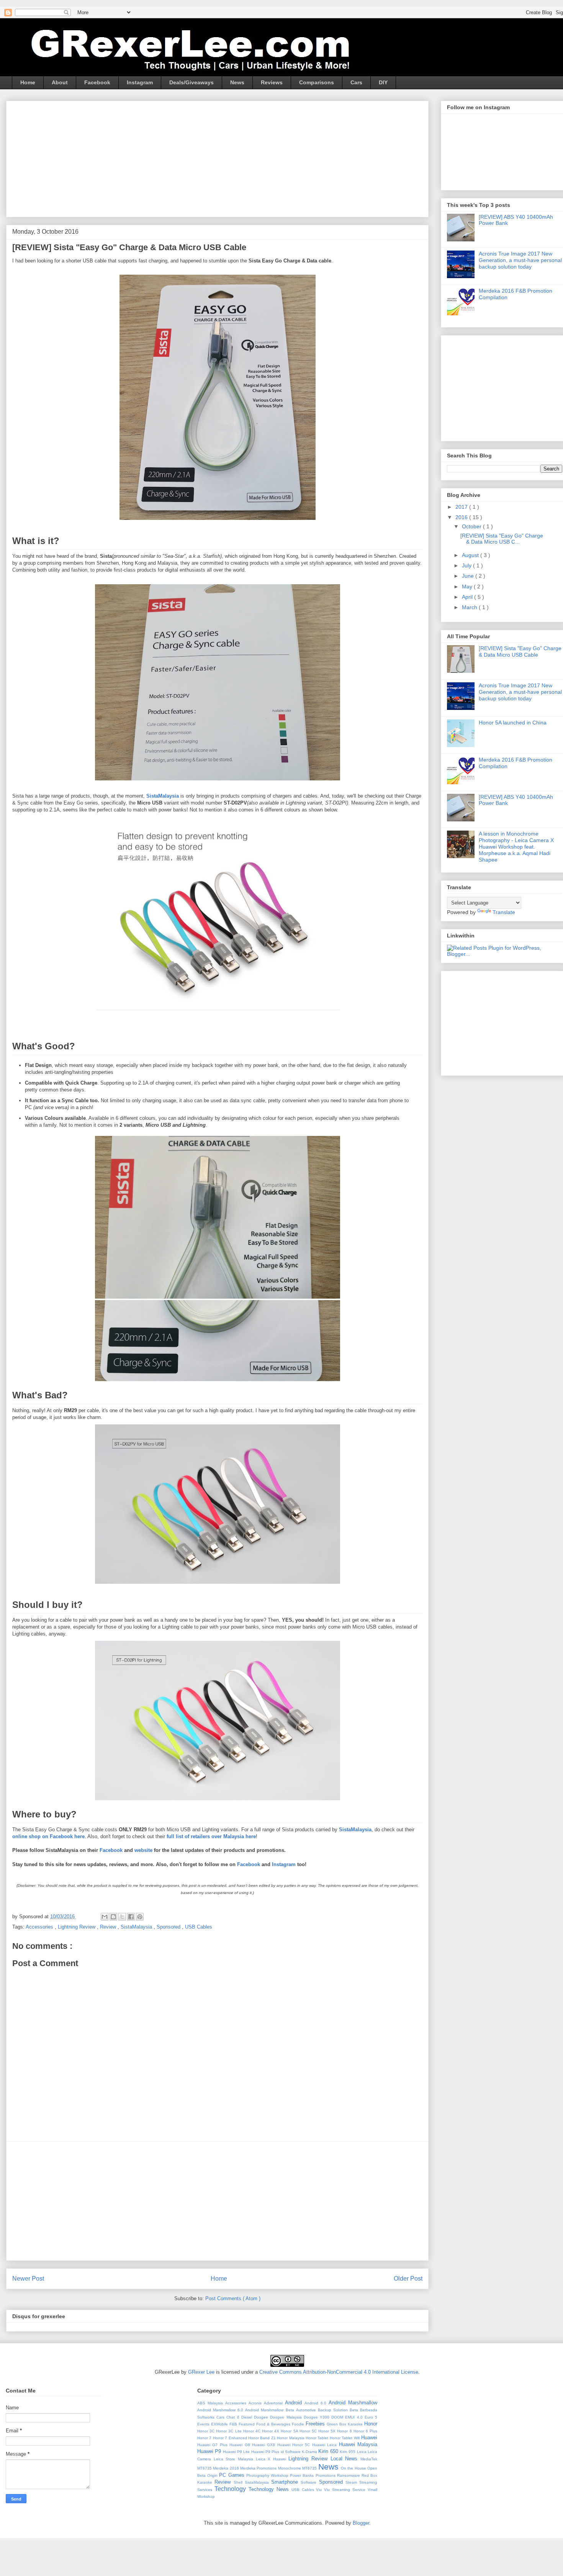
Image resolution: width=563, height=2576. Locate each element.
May (468, 587)
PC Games (232, 2475)
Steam (352, 2482)
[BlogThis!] (113, 1917)
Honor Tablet (318, 2438)
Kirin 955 (348, 2452)
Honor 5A (290, 2431)
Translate (504, 912)
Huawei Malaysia (358, 2444)
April (468, 597)
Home (28, 82)
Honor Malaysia (291, 2438)
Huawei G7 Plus (213, 2445)
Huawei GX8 (265, 2445)
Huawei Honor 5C (295, 2445)
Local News (345, 2459)
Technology (232, 2489)
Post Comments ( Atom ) (233, 2298)
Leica (362, 2452)
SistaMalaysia (137, 1927)
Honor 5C (309, 2431)
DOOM (338, 2417)
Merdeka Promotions (259, 2468)
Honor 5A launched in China (513, 723)
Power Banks (303, 2475)
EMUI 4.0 (355, 2417)
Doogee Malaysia (287, 2417)
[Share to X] (122, 1917)
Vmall (372, 2490)
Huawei (369, 2438)
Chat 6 (234, 2417)
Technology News (270, 2489)
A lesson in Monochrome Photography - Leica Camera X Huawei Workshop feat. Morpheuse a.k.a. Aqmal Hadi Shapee (516, 846)
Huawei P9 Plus (266, 2452)
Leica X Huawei (272, 2459)
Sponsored (169, 1927)
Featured (247, 2424)
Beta (355, 2410)
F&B (234, 2424)
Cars (356, 82)
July (467, 565)
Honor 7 (205, 2438)
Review (109, 1927)
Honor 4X (271, 2431)
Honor (371, 2424)
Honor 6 (345, 2431)
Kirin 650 (329, 2451)
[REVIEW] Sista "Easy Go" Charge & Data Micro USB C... (502, 539)
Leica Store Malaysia (235, 2459)
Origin (213, 2475)
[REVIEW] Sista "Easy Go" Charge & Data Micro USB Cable (520, 651)
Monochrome (290, 2468)
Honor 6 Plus (365, 2431)
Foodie (299, 2424)
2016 (462, 517)
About (60, 82)
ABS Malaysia (211, 2403)
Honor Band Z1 (263, 2438)
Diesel (248, 2417)
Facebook (97, 82)
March (470, 607)
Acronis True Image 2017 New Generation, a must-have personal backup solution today (520, 260)
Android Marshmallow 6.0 (221, 2410)
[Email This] (105, 1917)
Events (204, 2424)
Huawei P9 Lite (237, 2452)
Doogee (262, 2417)
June (469, 576)
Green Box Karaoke (345, 2424)
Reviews (272, 82)
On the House (354, 2468)
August (471, 555)
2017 (462, 507)
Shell (239, 2482)
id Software (291, 2452)
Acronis (256, 2403)
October (472, 526)
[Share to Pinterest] (140, 1917)
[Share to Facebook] (131, 1917)
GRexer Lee (201, 2372)
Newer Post (28, 2279)
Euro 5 (371, 2417)
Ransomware (349, 2475)
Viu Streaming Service (346, 2490)
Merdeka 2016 (227, 2468)
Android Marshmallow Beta (270, 2410)
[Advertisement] (90, 3)
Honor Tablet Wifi (345, 2438)
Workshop (206, 2497)
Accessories (40, 1927)
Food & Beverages (274, 2424)
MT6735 (310, 2468)
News (237, 82)
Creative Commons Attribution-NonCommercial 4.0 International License (339, 2372)
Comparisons (317, 82)
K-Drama (310, 2452)
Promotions (326, 2475)
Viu (320, 2490)
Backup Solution (334, 2410)
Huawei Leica (326, 2445)
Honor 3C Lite (229, 2431)
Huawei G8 (241, 2445)
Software (310, 2482)
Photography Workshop (268, 2475)
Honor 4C (253, 2431)
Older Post (408, 2279)
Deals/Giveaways (191, 82)
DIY (383, 82)
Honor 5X (328, 2431)
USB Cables (199, 1927)
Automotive (307, 2410)
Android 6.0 (317, 2403)
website (143, 1850)
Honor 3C (207, 2431)
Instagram (140, 82)
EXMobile (220, 2424)
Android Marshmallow (353, 2403)
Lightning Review (77, 1927)
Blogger (361, 2523)
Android (295, 2403)
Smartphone (286, 2482)
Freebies (316, 2424)
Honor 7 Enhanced (231, 2438)
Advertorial (274, 2403)
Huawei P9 (210, 2451)
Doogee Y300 (318, 2417)
